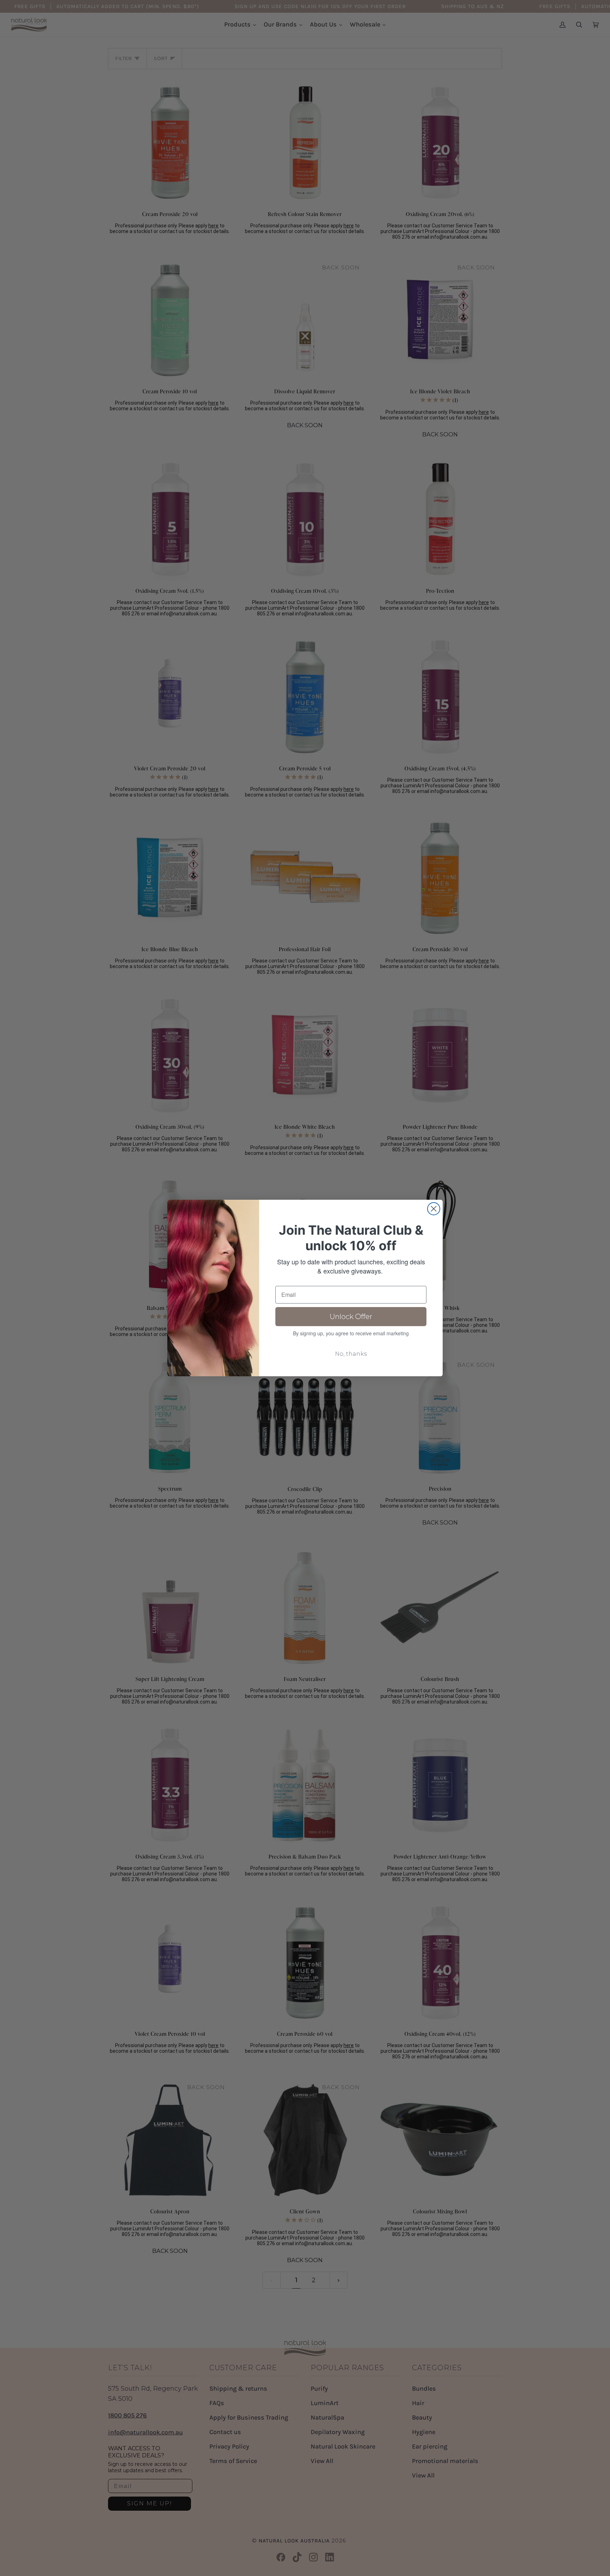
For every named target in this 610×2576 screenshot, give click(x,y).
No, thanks (351, 1354)
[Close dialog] (434, 1209)
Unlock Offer (351, 1317)
